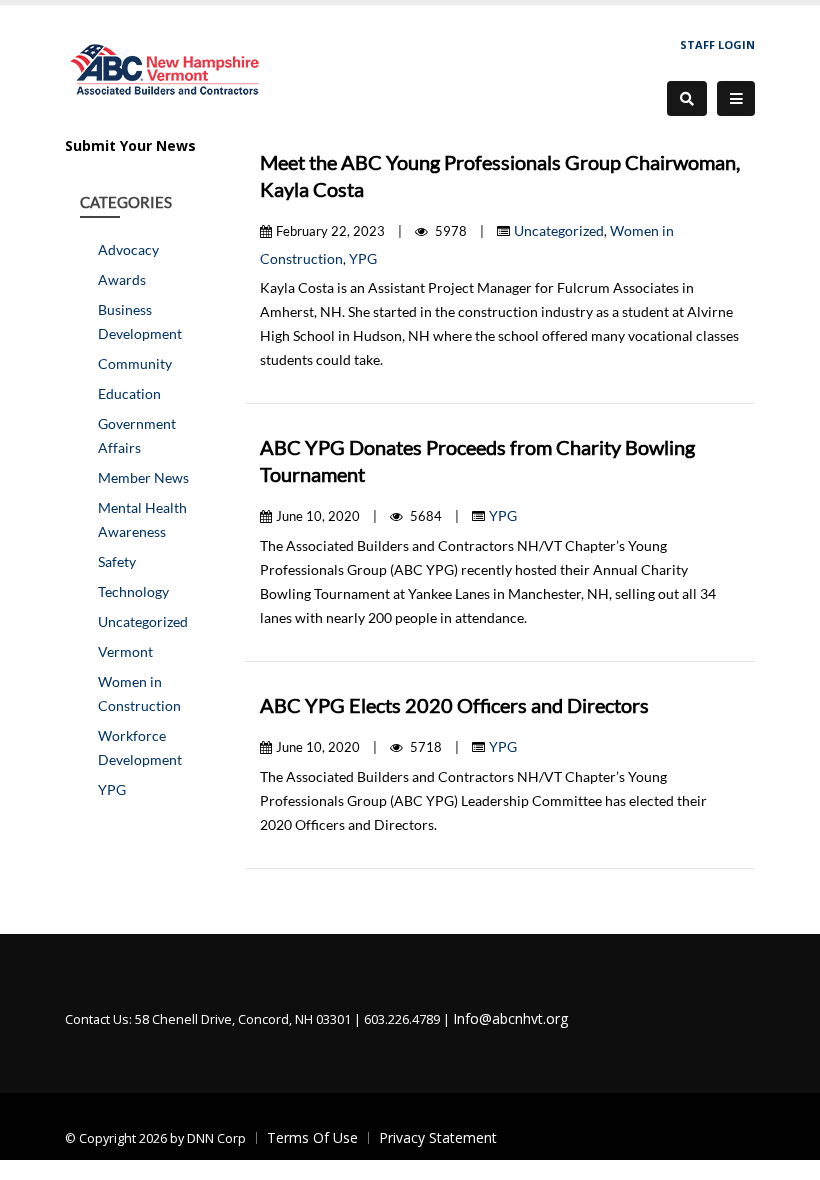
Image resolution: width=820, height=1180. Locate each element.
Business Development (140, 321)
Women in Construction (139, 693)
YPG (112, 789)
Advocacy (128, 249)
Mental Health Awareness (142, 519)
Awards (122, 279)
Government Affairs (137, 435)
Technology (133, 591)
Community (135, 363)
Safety (117, 561)
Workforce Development (140, 747)
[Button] (736, 99)
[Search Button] (687, 98)
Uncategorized (143, 621)
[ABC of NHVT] (166, 67)
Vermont (125, 651)
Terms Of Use (312, 1137)
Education (129, 393)
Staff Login (717, 44)
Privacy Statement (438, 1137)
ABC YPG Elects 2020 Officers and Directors (454, 705)
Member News (143, 477)
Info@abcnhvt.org (510, 1018)
